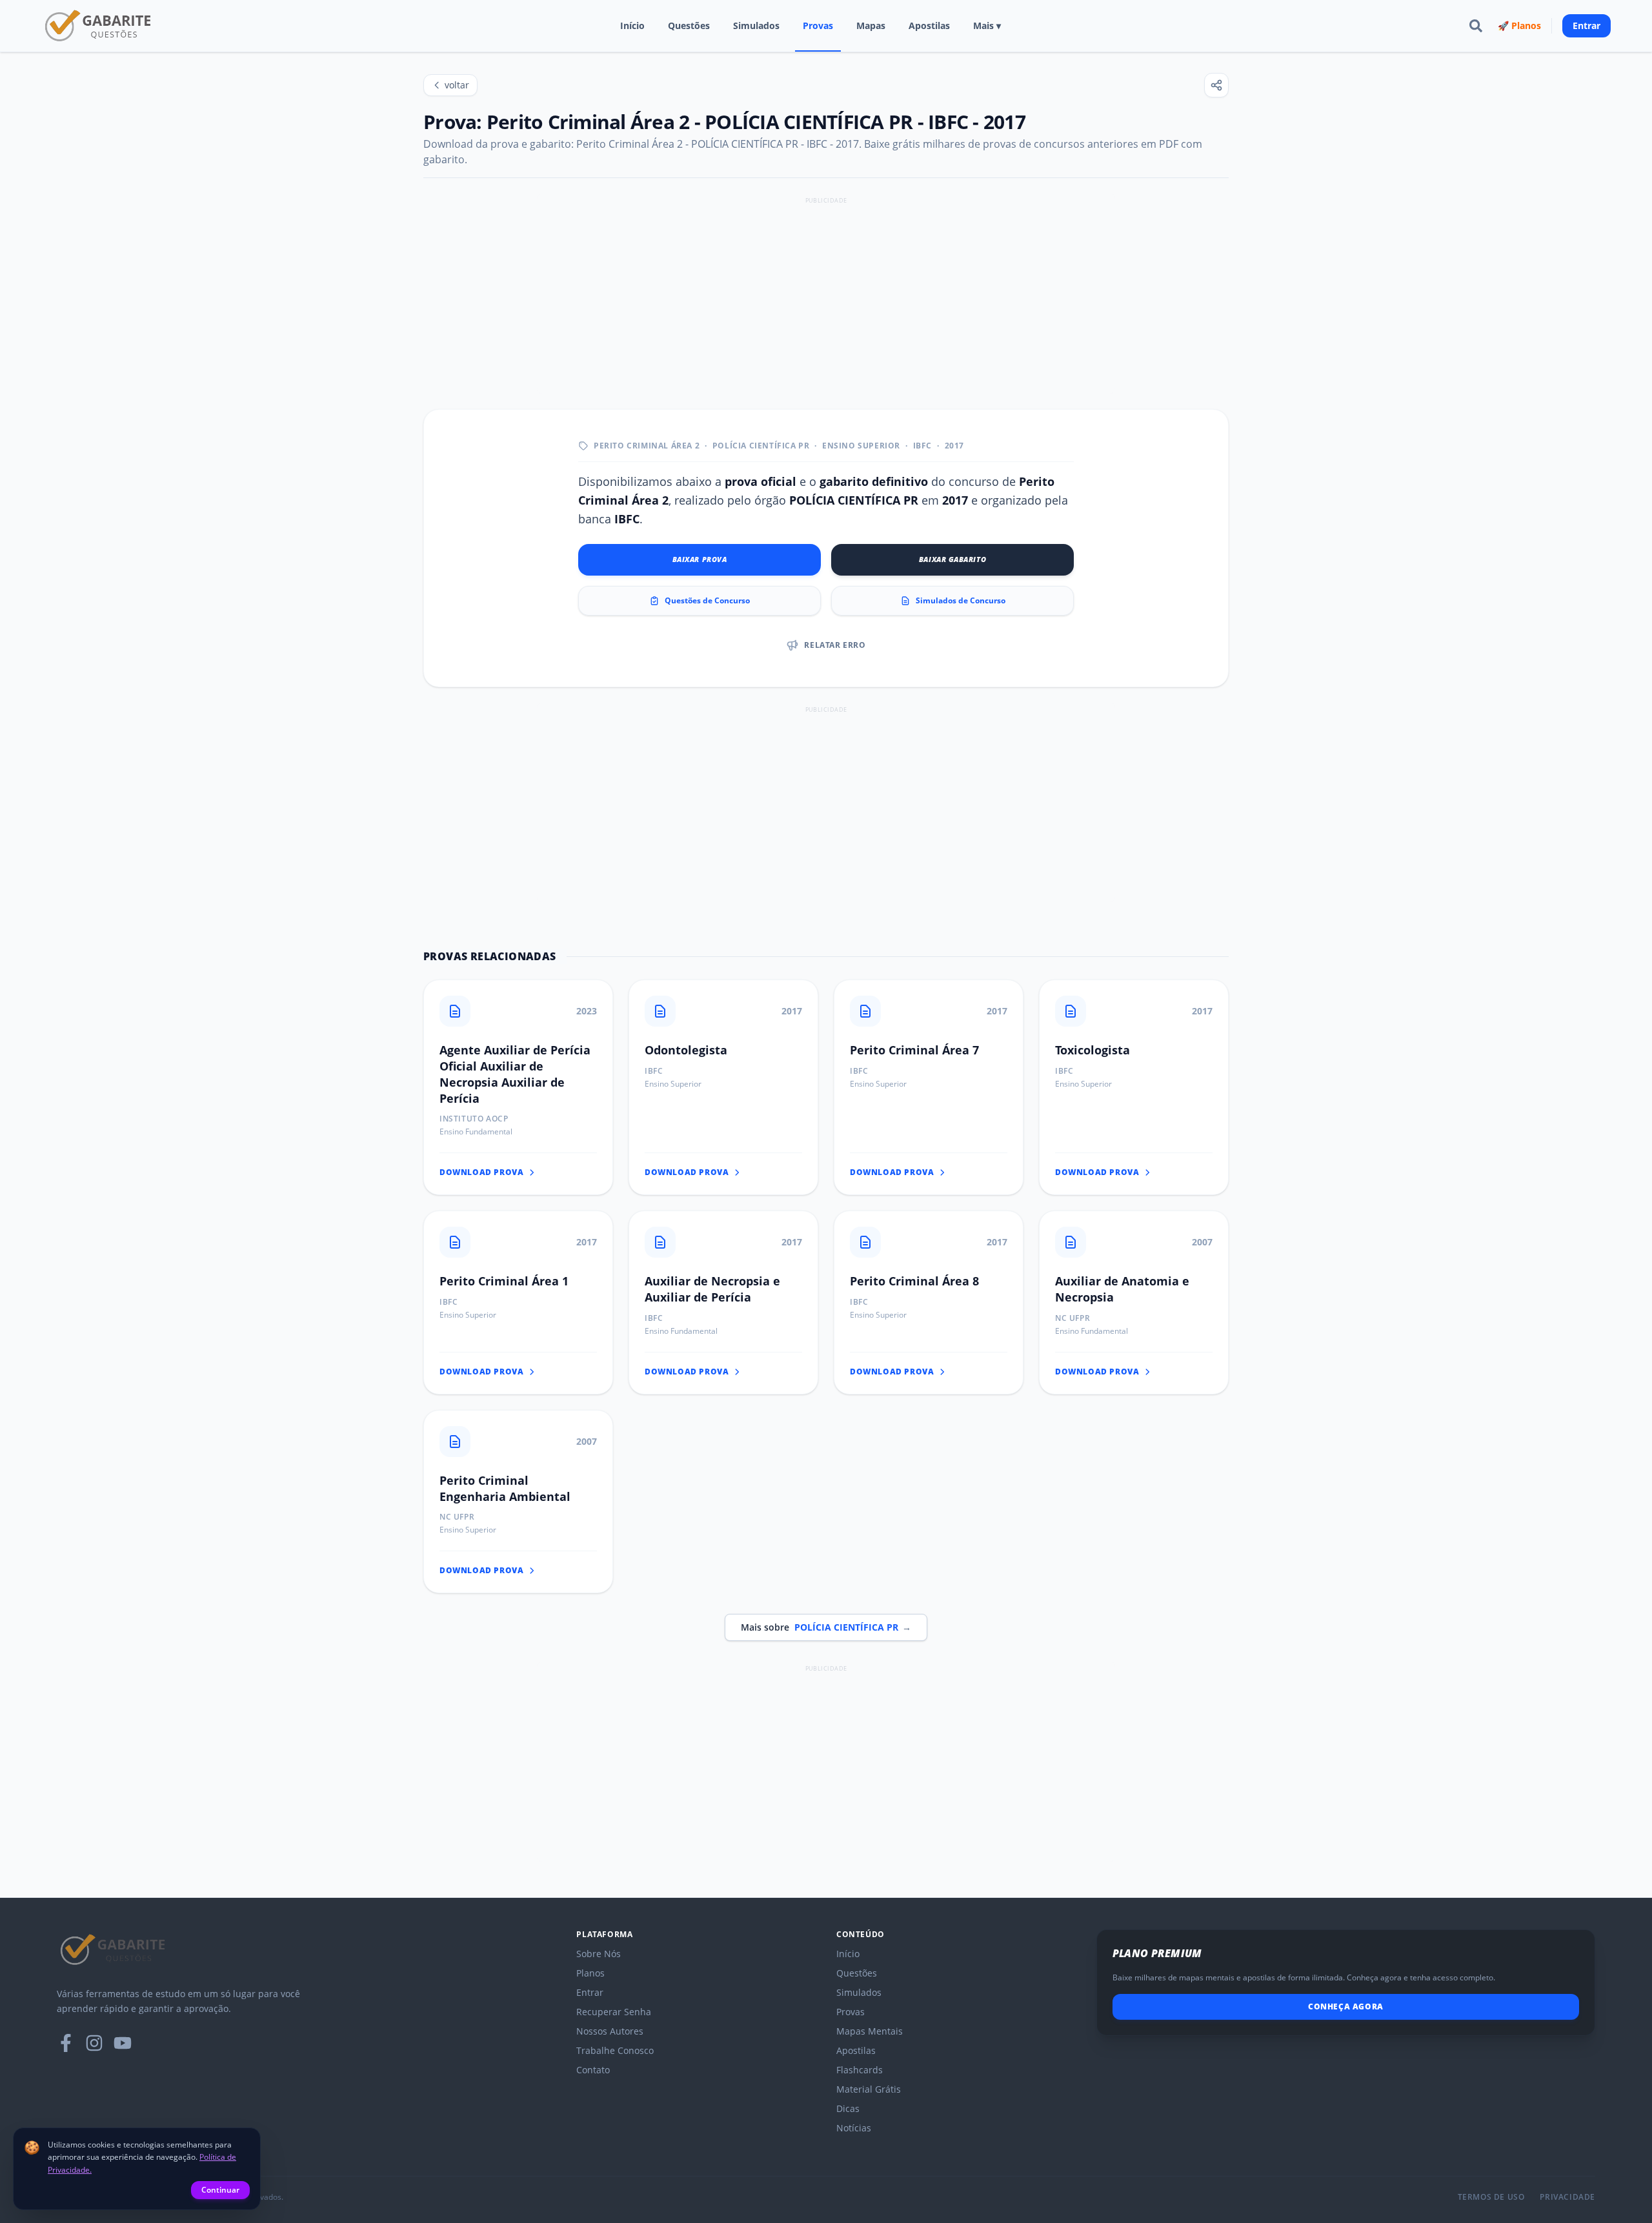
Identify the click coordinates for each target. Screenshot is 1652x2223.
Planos (590, 1973)
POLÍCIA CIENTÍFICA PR (761, 446)
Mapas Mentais (870, 2031)
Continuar (220, 2190)
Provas (818, 25)
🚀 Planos (1519, 25)
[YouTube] (123, 2043)
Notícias (854, 2128)
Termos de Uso (1491, 2197)
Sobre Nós (599, 1954)
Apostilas (929, 25)
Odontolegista (686, 1050)
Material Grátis (869, 2089)
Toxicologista (1093, 1050)
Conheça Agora (1346, 2007)
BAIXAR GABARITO (952, 559)
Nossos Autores (610, 2031)
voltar (457, 85)
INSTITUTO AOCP (474, 1119)
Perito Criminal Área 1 (504, 1281)
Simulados (756, 25)
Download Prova (481, 1172)
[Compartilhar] (1216, 85)
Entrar (1587, 25)
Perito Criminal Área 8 (914, 1281)
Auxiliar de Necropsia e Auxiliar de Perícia (712, 1289)
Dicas (848, 2108)
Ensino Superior (861, 446)
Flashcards (860, 2070)
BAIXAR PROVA (700, 559)
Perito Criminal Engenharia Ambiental (505, 1488)
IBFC (922, 446)
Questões (689, 25)
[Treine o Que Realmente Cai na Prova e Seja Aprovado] (99, 26)
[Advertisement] (826, 298)
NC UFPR (1073, 1318)
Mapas (871, 25)
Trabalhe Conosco (615, 2050)
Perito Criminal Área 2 (647, 446)
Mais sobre (826, 1627)
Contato (593, 2070)
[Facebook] (66, 2043)
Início (632, 25)
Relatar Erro (835, 645)
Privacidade (1567, 2197)
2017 (954, 446)
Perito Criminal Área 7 (914, 1050)
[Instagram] (94, 2043)
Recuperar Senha (614, 2012)
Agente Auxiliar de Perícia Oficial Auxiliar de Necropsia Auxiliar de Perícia (515, 1074)
